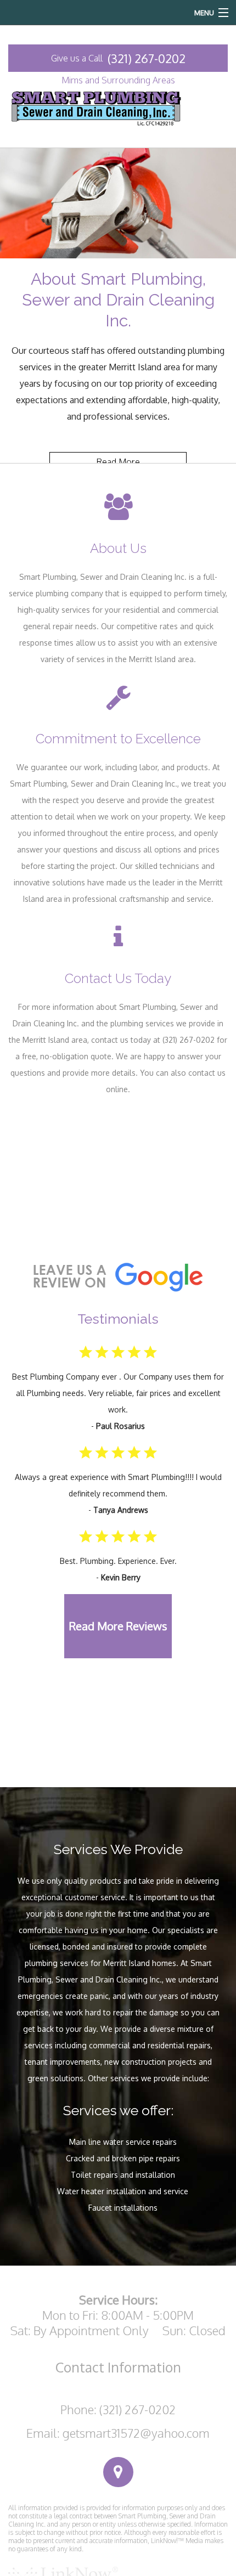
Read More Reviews (118, 1626)
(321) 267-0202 (147, 58)
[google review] (118, 1275)
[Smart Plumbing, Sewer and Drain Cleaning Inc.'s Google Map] (118, 2472)
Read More (118, 462)
